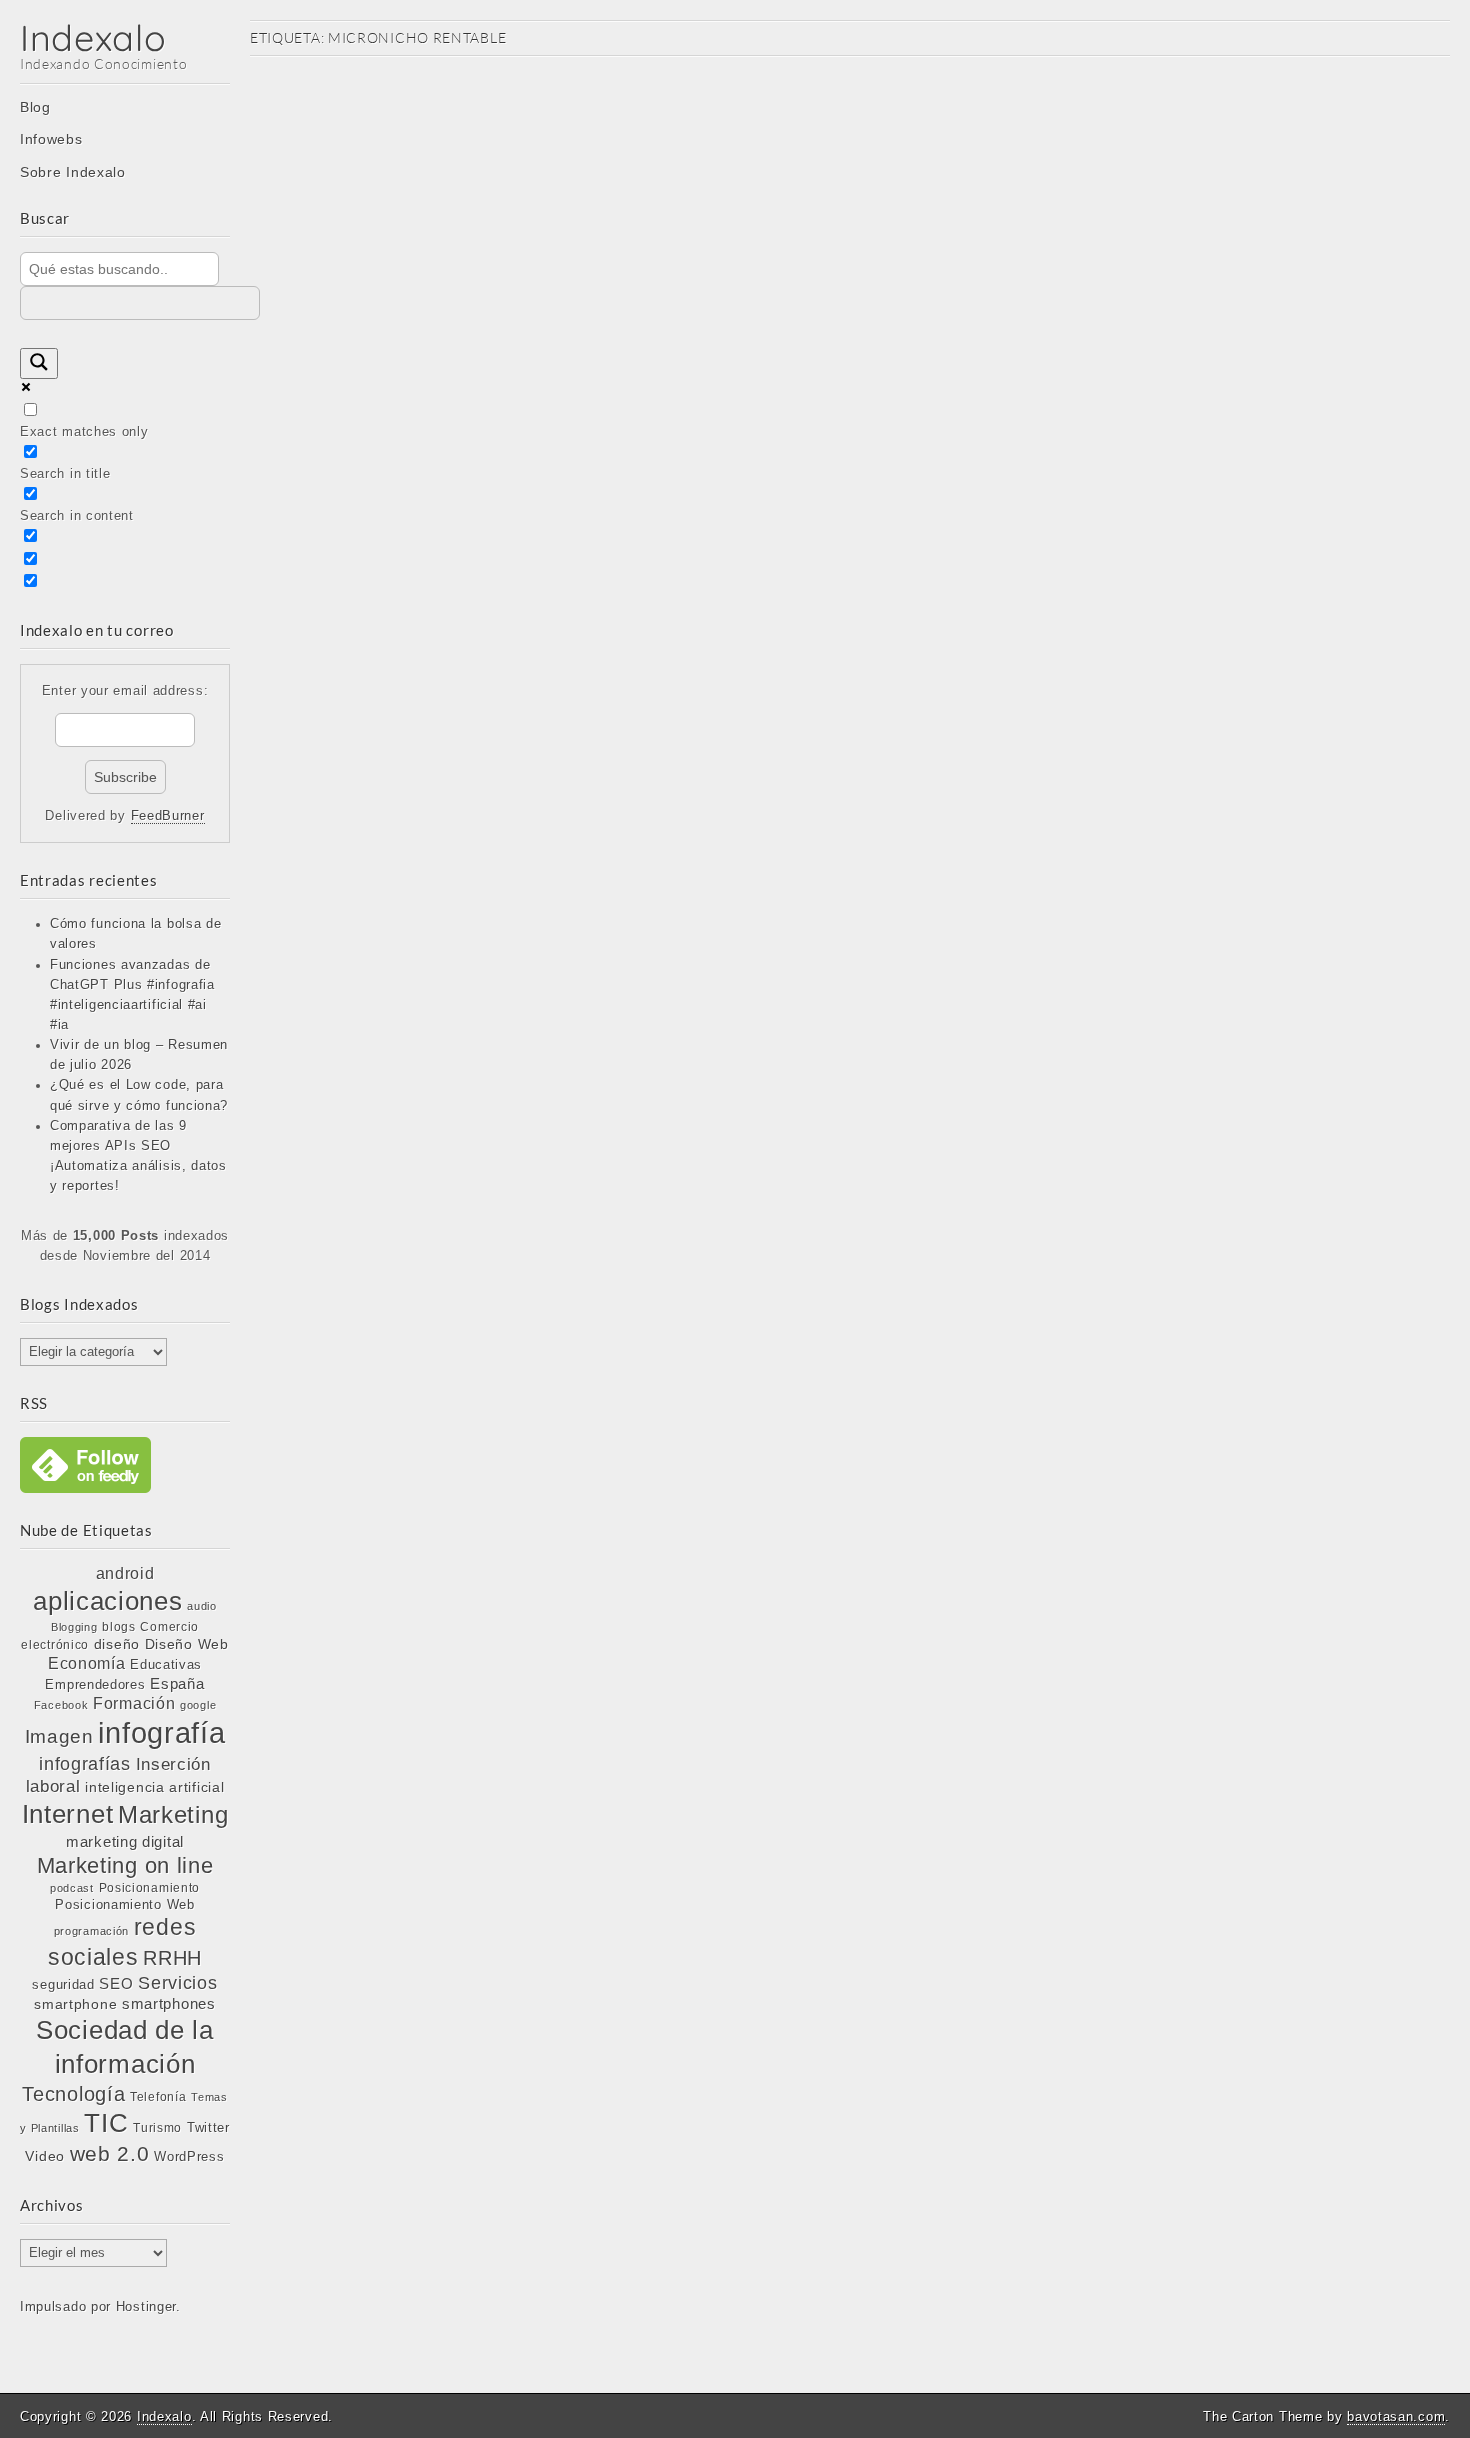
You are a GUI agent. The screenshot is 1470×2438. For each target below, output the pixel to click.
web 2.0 (110, 2153)
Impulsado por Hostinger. (100, 2307)
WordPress (189, 2156)
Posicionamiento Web (124, 1905)
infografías (85, 1764)
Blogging (74, 1627)
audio (202, 1606)
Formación (134, 1703)
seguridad (63, 1984)
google (198, 1705)
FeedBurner (168, 816)
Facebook (61, 1705)
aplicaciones (107, 1601)
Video (45, 2156)
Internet (68, 1814)
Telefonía (158, 2097)
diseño (117, 1644)
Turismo (157, 2127)
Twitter (208, 2127)
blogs (119, 1627)
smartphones (169, 2004)
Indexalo (93, 37)
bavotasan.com (1396, 2416)
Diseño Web (187, 1644)
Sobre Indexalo (73, 172)
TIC (106, 2123)
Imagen (59, 1736)
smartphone (75, 2004)
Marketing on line (125, 1865)
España (177, 1684)
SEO (116, 1983)
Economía (87, 1663)
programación (91, 1931)
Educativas (166, 1664)
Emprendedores (95, 1684)
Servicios (177, 1983)
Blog (35, 107)
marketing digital (125, 1841)
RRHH (172, 1958)
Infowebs (51, 139)
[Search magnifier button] (39, 363)
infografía (161, 1732)
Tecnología (73, 2094)
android (125, 1573)
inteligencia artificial (154, 1787)
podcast (72, 1888)
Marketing (173, 1814)
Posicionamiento (150, 1888)
